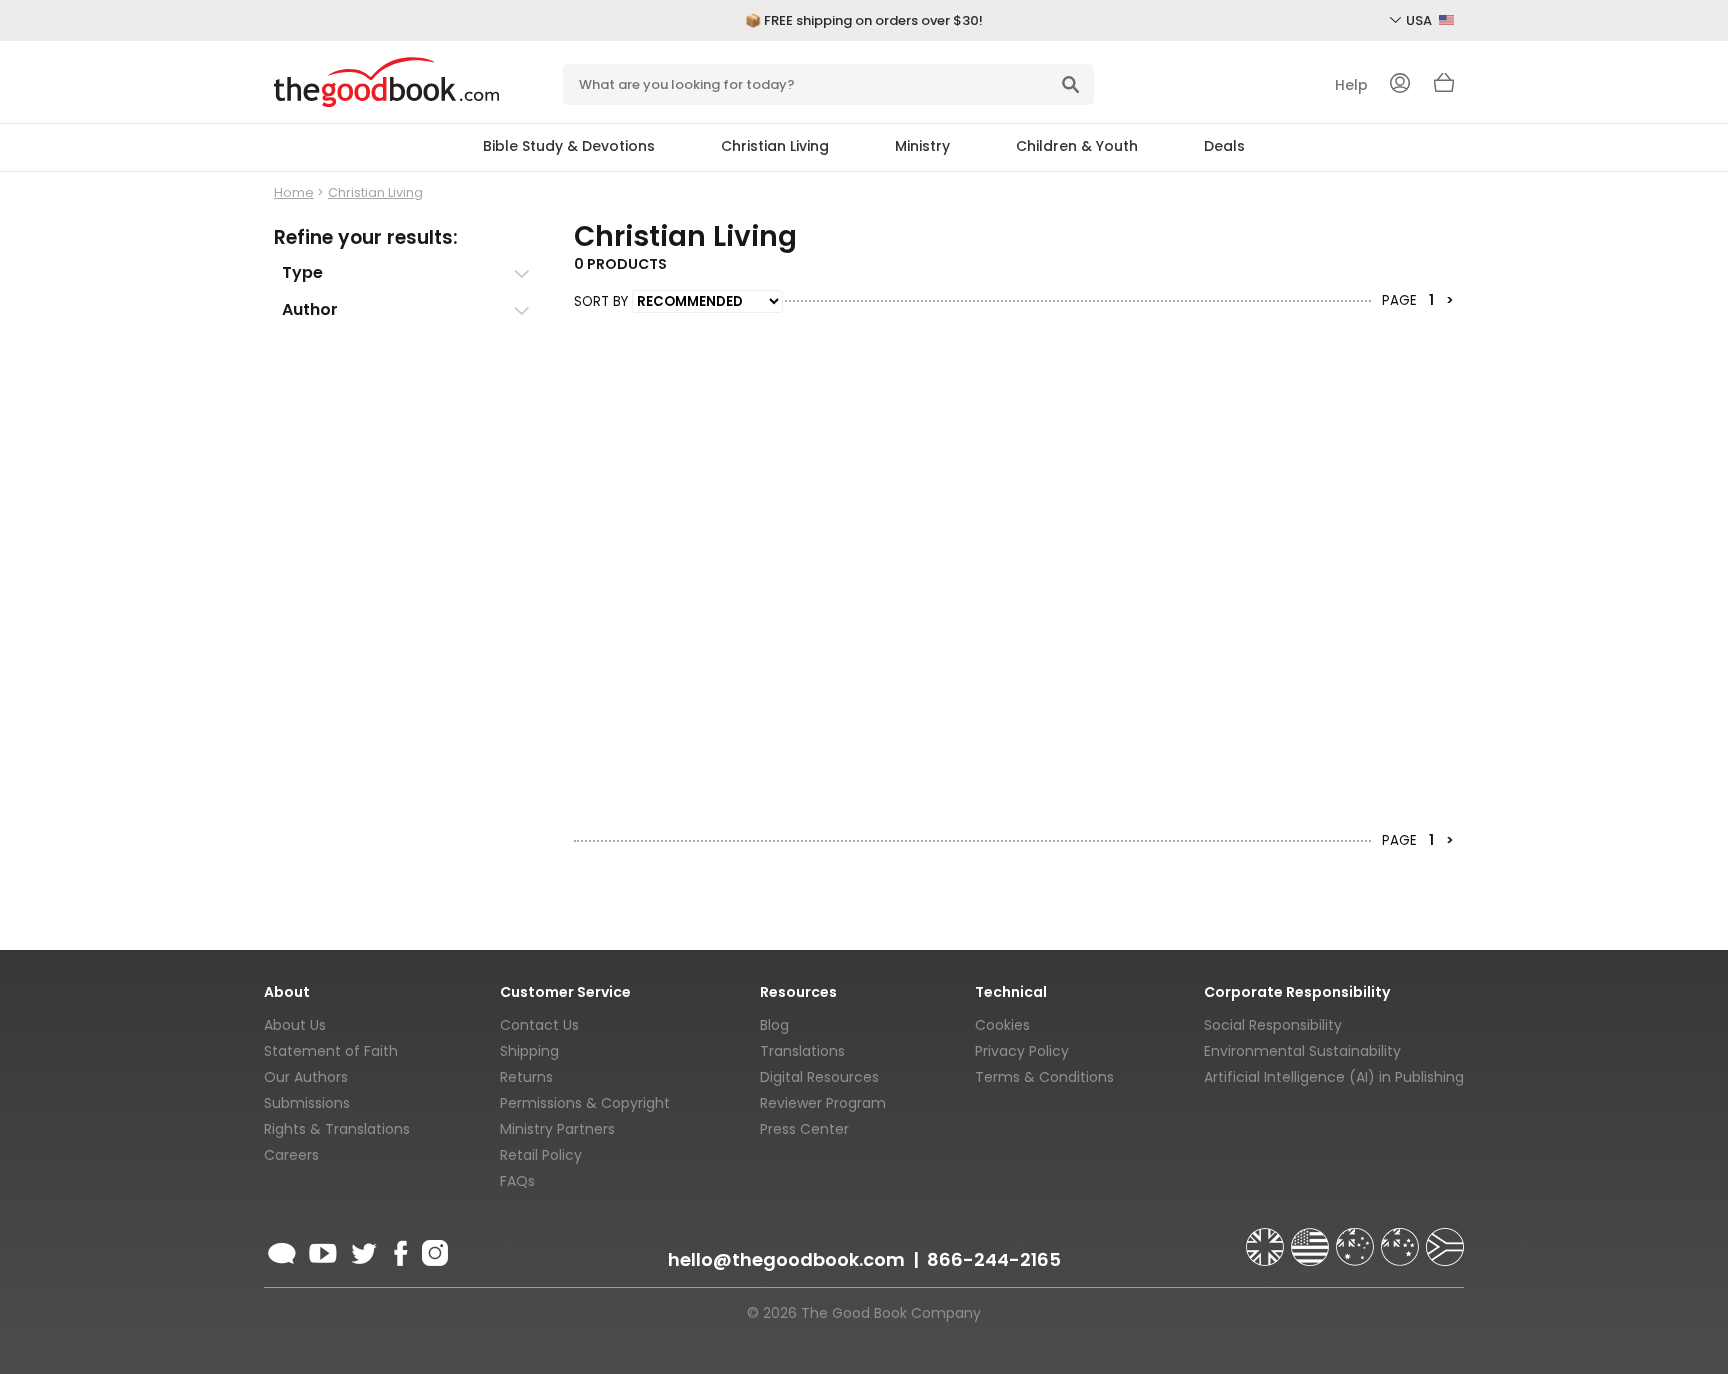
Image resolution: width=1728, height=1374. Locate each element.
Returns (526, 1077)
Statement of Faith (331, 1051)
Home (294, 192)
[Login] (1400, 85)
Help (1351, 85)
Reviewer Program (823, 1103)
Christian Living (775, 146)
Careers (291, 1155)
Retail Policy (541, 1155)
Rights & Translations (337, 1129)
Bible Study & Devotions (569, 146)
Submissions (307, 1103)
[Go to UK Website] (1267, 1238)
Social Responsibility (1273, 1025)
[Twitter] (362, 1250)
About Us (295, 1025)
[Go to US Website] (1312, 1238)
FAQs (517, 1181)
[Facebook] (399, 1250)
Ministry (922, 146)
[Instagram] (433, 1250)
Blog (774, 1025)
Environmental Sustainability (1302, 1051)
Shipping (529, 1051)
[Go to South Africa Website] (1445, 1238)
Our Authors (306, 1077)
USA (1420, 20)
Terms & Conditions (1044, 1077)
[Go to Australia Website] (1357, 1238)
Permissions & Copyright (585, 1103)
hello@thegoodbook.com (786, 1259)
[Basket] (1444, 88)
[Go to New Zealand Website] (1402, 1238)
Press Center (804, 1129)
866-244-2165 (994, 1259)
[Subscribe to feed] (282, 1250)
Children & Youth (1077, 146)
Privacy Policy (1022, 1051)
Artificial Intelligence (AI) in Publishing (1334, 1077)
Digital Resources (819, 1077)
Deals (1224, 146)
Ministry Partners (557, 1129)
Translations (802, 1051)
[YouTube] (323, 1250)
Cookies (1002, 1025)
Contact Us (539, 1025)
